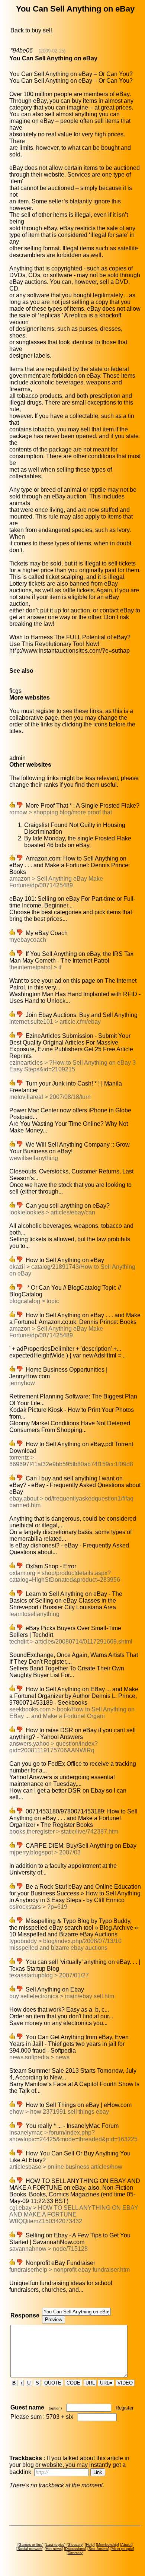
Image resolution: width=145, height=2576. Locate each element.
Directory (75, 2553)
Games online (30, 2545)
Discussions (75, 2549)
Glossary (75, 2545)
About (126, 2545)
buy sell (42, 30)
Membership (107, 2545)
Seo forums (98, 2549)
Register (125, 2408)
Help (90, 2545)
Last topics (55, 2545)
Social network (30, 2549)
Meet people (122, 2549)
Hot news (54, 2549)
